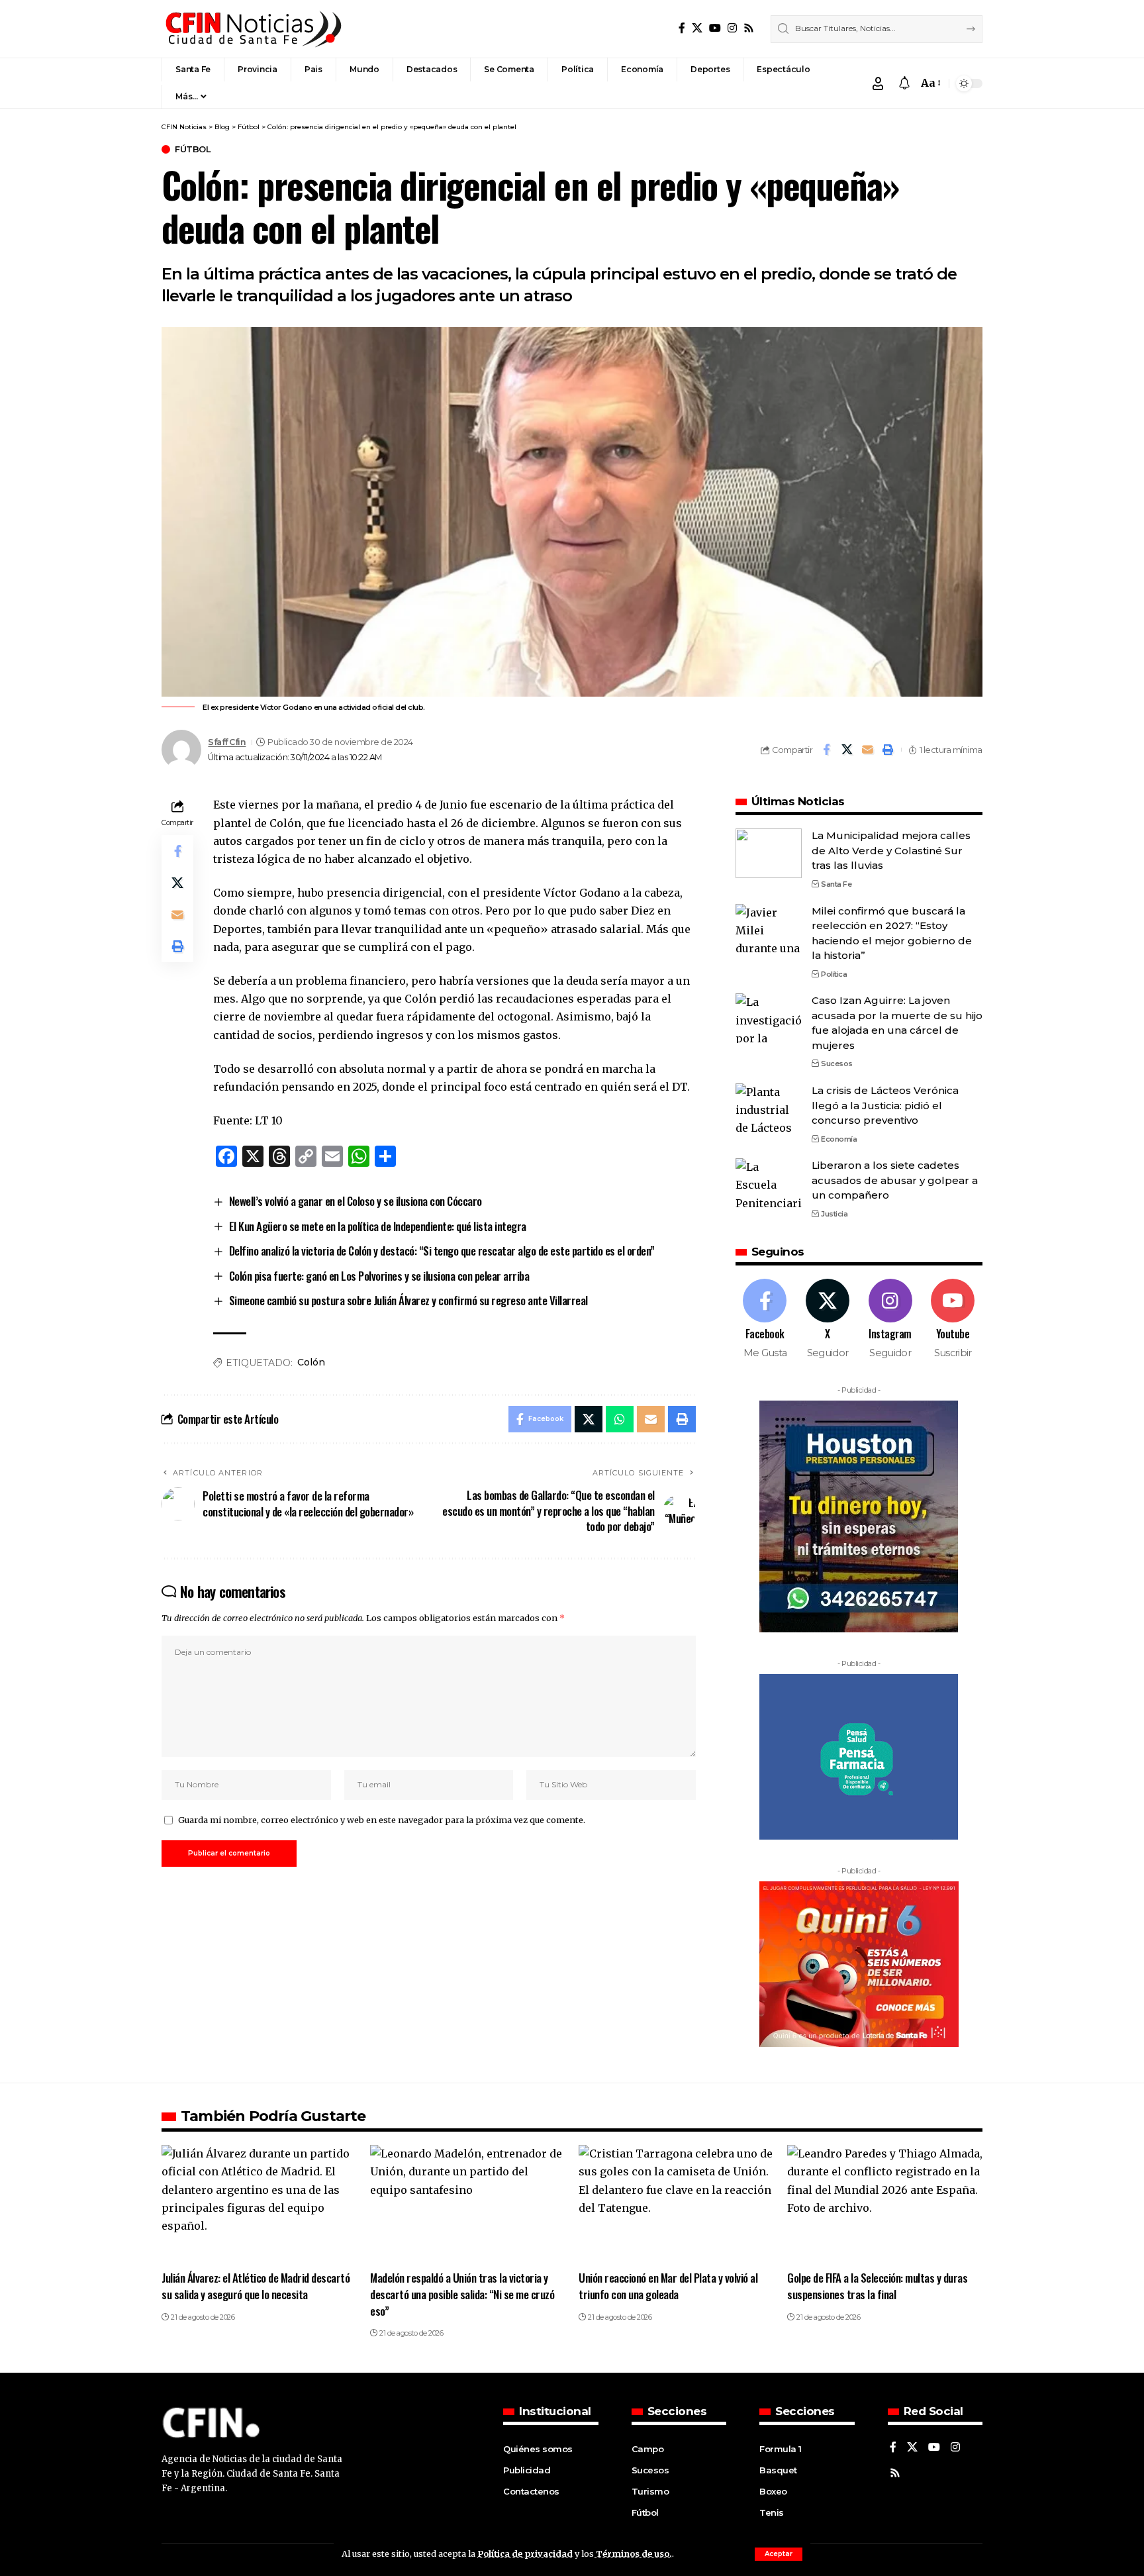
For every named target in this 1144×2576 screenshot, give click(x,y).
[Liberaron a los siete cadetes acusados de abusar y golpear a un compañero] (769, 1183)
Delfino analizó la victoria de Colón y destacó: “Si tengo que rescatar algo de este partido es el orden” (442, 1251)
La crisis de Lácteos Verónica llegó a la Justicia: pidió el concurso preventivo (885, 1105)
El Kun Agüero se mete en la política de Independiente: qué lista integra (378, 1226)
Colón (311, 1362)
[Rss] (749, 28)
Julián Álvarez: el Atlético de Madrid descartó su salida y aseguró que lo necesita (256, 2286)
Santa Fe (836, 884)
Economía (839, 1139)
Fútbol (193, 149)
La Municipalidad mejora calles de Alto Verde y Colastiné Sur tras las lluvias (891, 850)
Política (834, 974)
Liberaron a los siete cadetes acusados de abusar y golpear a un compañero (895, 1180)
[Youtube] (953, 1319)
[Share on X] (847, 750)
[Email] (867, 750)
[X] (697, 28)
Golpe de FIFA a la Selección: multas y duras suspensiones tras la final (877, 2286)
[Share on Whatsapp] (620, 1419)
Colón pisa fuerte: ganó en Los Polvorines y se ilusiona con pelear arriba (379, 1276)
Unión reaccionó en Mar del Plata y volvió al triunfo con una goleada (668, 2286)
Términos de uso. (633, 2553)
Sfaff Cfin (227, 742)
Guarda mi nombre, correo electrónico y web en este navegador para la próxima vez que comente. (382, 1820)
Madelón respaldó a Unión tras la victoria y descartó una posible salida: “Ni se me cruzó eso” (462, 2294)
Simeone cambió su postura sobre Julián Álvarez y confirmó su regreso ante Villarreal (408, 1300)
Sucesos (837, 1064)
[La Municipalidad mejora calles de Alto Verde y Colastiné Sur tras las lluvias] (769, 853)
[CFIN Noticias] (252, 29)
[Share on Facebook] (826, 750)
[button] (779, 2554)
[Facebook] (682, 28)
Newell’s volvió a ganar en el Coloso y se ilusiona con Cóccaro (356, 1201)
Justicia (834, 1214)
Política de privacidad (525, 2553)
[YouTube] (715, 28)
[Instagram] (732, 28)
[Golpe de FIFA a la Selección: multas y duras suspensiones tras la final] (885, 2204)
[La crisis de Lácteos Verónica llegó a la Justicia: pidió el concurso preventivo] (769, 1108)
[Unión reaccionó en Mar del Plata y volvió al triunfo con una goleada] (676, 2204)
